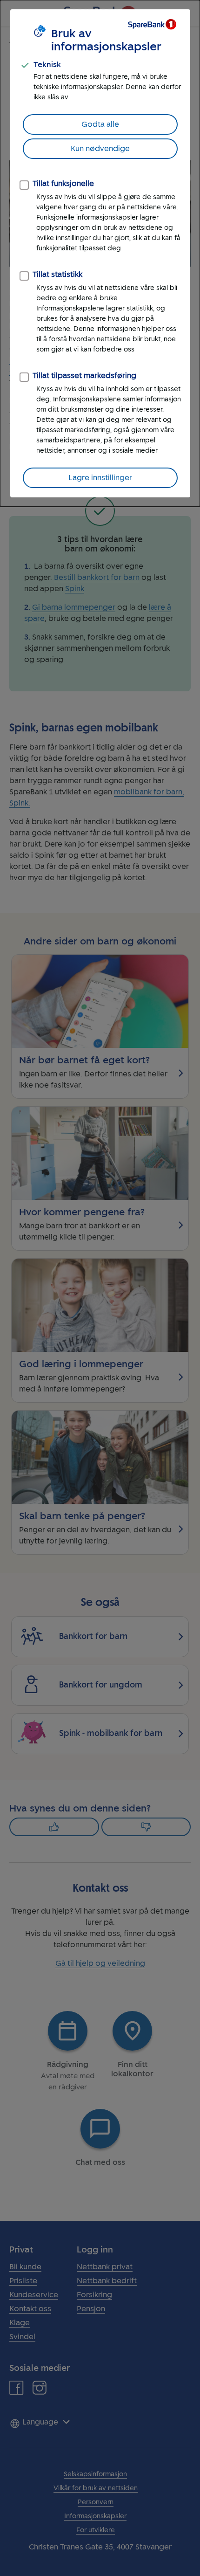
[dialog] (100, 253)
